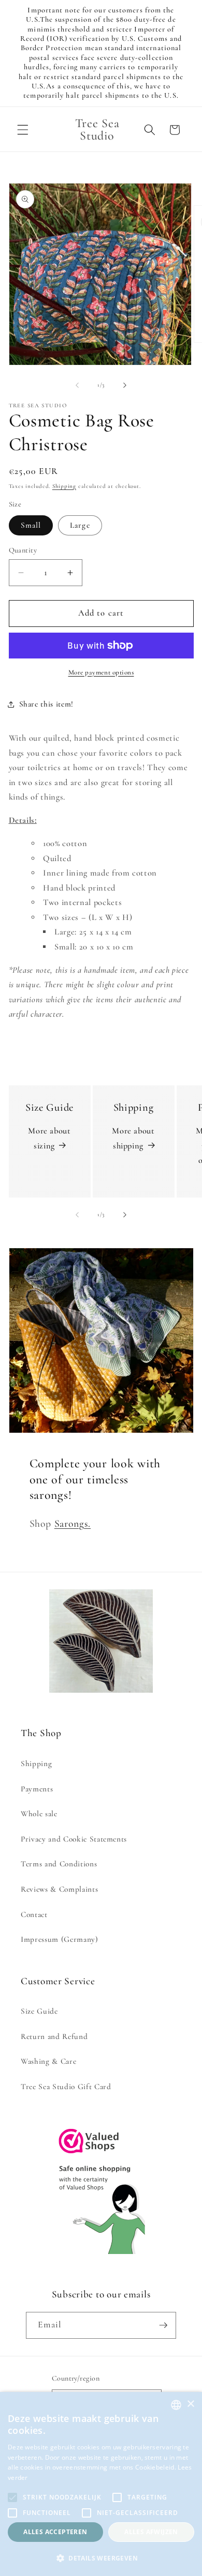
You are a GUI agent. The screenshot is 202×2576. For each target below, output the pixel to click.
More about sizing (49, 1138)
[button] (23, 130)
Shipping (64, 486)
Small (31, 525)
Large (80, 525)
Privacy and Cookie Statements (74, 1839)
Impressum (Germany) (60, 1939)
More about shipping (133, 1138)
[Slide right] (125, 385)
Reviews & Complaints (59, 1889)
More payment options (101, 672)
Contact (34, 1914)
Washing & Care (48, 2061)
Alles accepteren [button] (55, 2532)
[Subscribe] (163, 2325)
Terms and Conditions (59, 1864)
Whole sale (39, 1814)
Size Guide (39, 2011)
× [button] (190, 2404)
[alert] (101, 2484)
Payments (37, 1789)
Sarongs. (73, 1524)
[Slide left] (77, 385)
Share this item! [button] (47, 704)
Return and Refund (54, 2036)
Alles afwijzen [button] (151, 2532)
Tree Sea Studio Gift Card (66, 2087)
